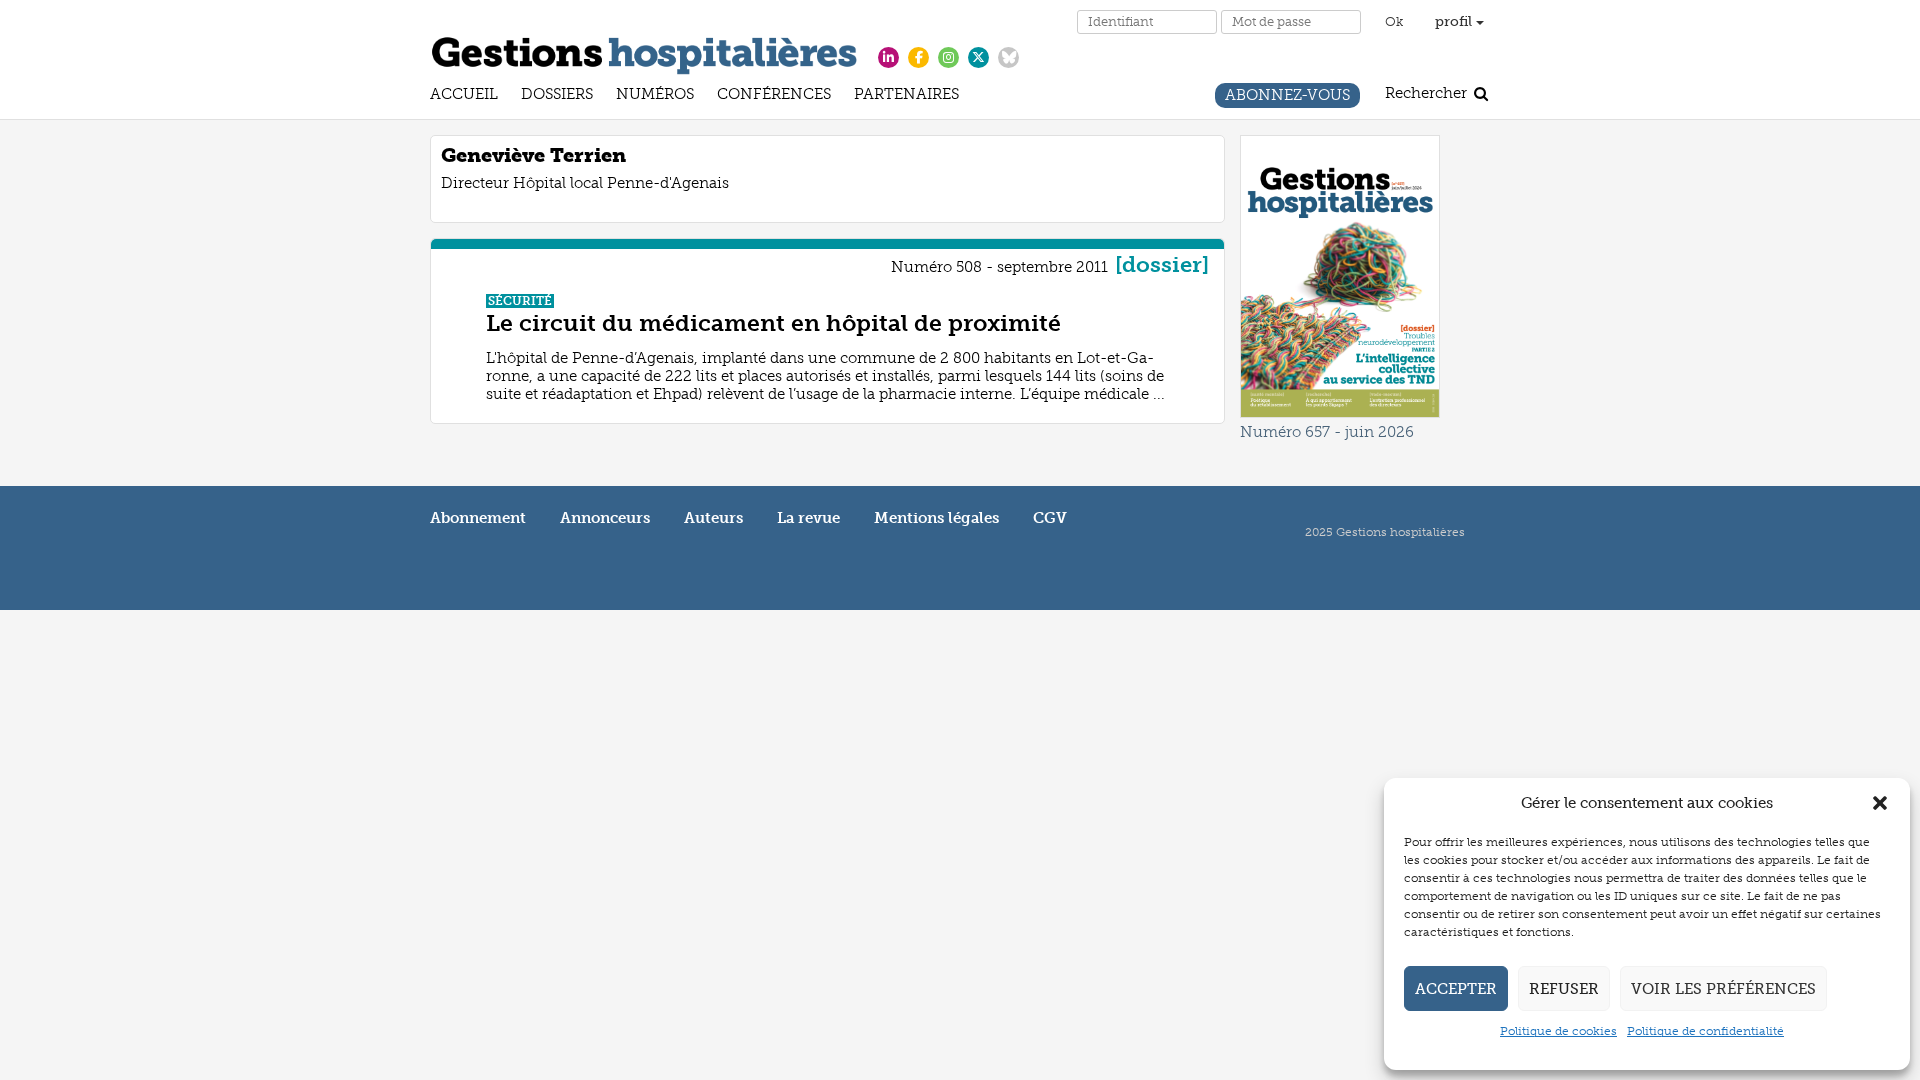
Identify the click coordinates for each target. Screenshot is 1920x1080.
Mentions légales (936, 518)
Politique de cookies (1558, 1031)
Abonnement (478, 518)
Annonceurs (605, 518)
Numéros (655, 96)
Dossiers (557, 96)
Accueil (464, 96)
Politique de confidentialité (1705, 1031)
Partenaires (906, 96)
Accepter (1456, 989)
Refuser (1564, 989)
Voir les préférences (1723, 989)
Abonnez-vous (1287, 97)
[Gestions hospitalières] (644, 52)
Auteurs (713, 518)
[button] (1880, 803)
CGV (1050, 518)
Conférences (774, 96)
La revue (808, 518)
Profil (1455, 21)
